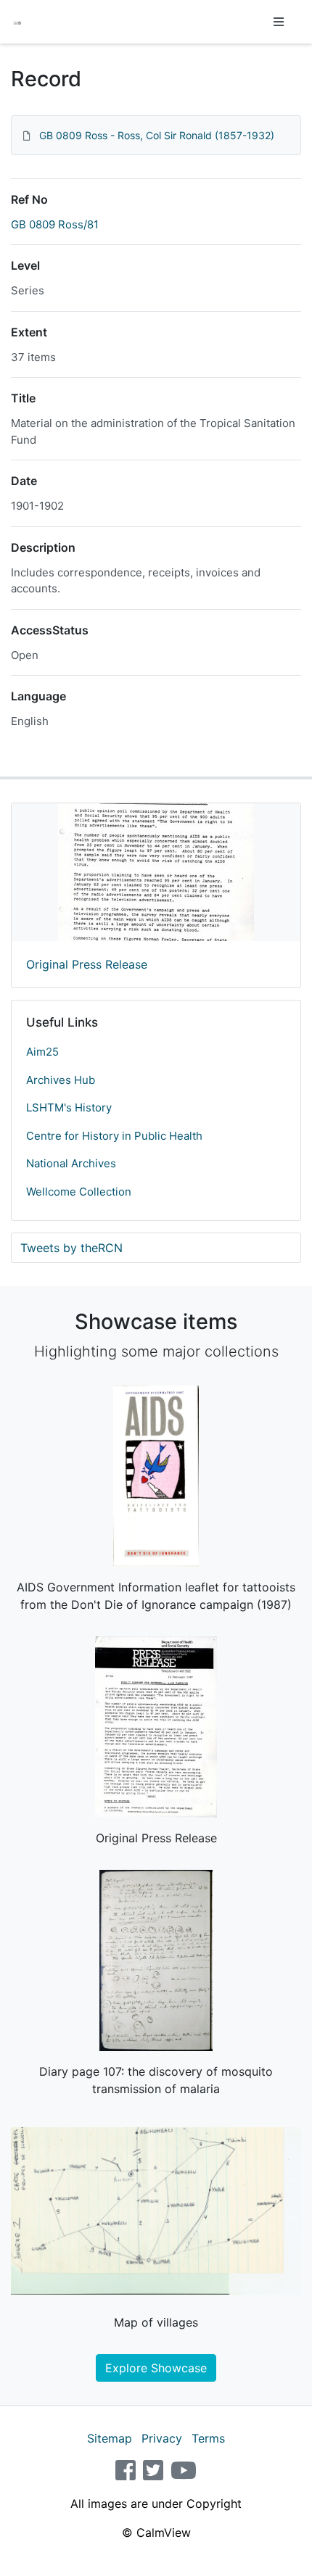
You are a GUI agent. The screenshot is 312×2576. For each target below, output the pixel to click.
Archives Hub (61, 1080)
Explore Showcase (156, 2368)
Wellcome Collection (79, 1192)
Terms (208, 2438)
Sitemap (110, 2438)
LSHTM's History (69, 1107)
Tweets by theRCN (71, 1248)
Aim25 (42, 1052)
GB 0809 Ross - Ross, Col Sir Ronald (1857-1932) (157, 135)
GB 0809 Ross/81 (55, 224)
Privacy (162, 2438)
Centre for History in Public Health (114, 1136)
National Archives (71, 1163)
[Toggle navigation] (279, 22)
